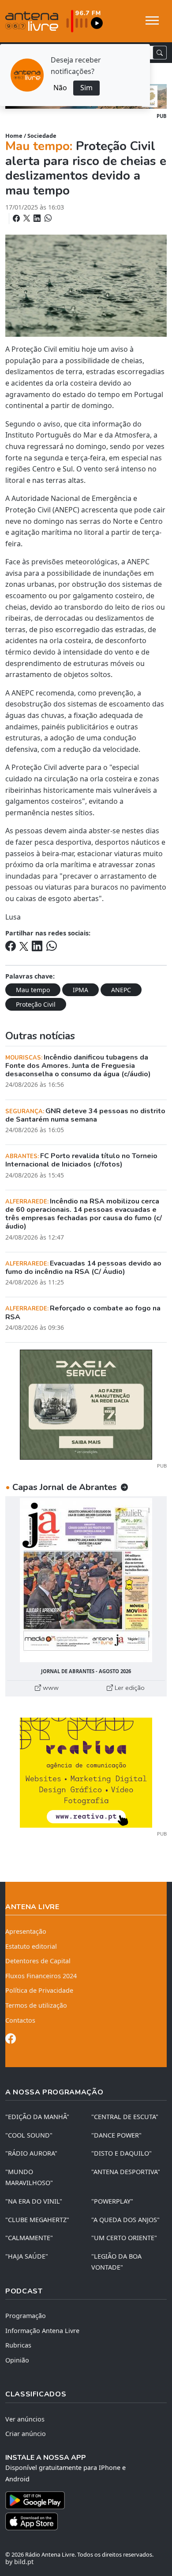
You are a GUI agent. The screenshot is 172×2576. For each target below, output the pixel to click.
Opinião (17, 2360)
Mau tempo (33, 990)
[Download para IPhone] (86, 2521)
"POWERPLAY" (112, 2201)
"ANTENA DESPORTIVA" (126, 2172)
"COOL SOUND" (29, 2135)
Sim (86, 88)
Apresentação (26, 1931)
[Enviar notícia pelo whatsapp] (47, 218)
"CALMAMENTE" (29, 2238)
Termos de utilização (36, 2005)
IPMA (80, 990)
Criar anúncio (26, 2434)
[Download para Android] (81, 2500)
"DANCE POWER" (116, 2135)
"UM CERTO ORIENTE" (124, 2238)
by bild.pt (19, 2562)
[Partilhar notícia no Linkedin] (38, 218)
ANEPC (121, 990)
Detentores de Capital (38, 1961)
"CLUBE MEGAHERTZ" (37, 2220)
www (50, 1688)
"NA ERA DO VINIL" (34, 2201)
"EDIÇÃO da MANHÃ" (37, 2117)
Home (14, 136)
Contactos (20, 2020)
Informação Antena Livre (42, 2331)
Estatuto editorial (31, 1946)
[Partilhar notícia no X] (28, 218)
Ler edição (129, 1688)
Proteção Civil (36, 1004)
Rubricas (18, 2345)
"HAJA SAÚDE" (27, 2256)
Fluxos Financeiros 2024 (41, 1976)
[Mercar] (86, 1404)
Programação (26, 2316)
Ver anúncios (25, 2419)
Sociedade (42, 136)
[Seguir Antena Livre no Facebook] (11, 2040)
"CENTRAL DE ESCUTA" (125, 2117)
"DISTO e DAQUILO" (122, 2153)
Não (60, 88)
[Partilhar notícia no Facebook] (17, 218)
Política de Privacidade (39, 1990)
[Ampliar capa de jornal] (86, 1580)
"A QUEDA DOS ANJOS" (125, 2220)
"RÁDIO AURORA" (31, 2153)
